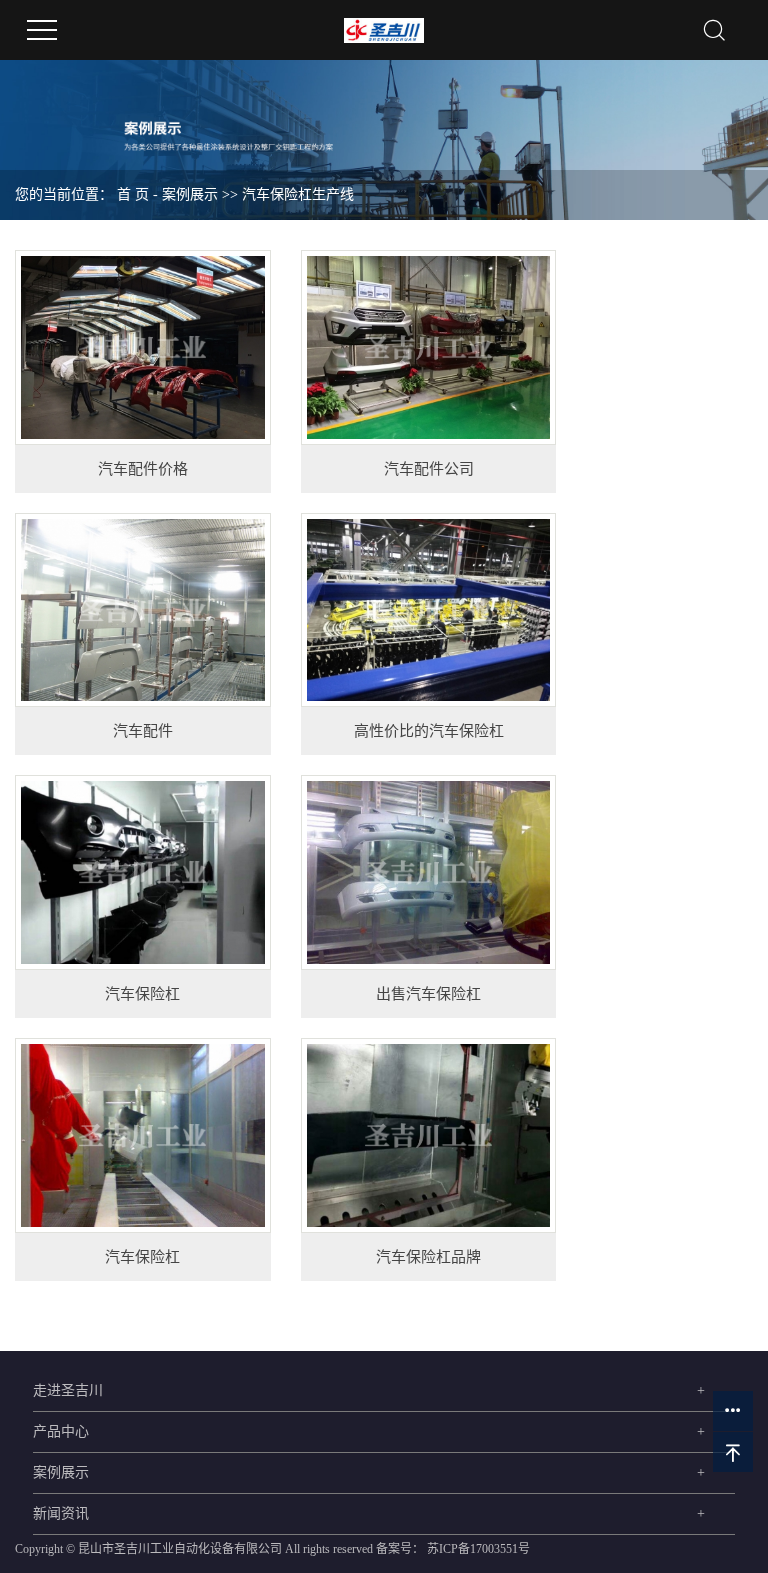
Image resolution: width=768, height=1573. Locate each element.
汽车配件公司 (429, 469)
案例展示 (190, 194)
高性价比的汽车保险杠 (429, 731)
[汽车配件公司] (429, 347)
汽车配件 (143, 731)
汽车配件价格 (143, 469)
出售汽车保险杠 (428, 994)
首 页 (133, 194)
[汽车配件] (143, 610)
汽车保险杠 (142, 994)
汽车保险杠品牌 (428, 1257)
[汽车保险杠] (143, 872)
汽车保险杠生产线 (298, 194)
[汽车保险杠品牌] (429, 1135)
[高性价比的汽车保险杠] (429, 610)
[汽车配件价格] (143, 347)
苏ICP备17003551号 (478, 1549)
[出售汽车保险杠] (429, 872)
